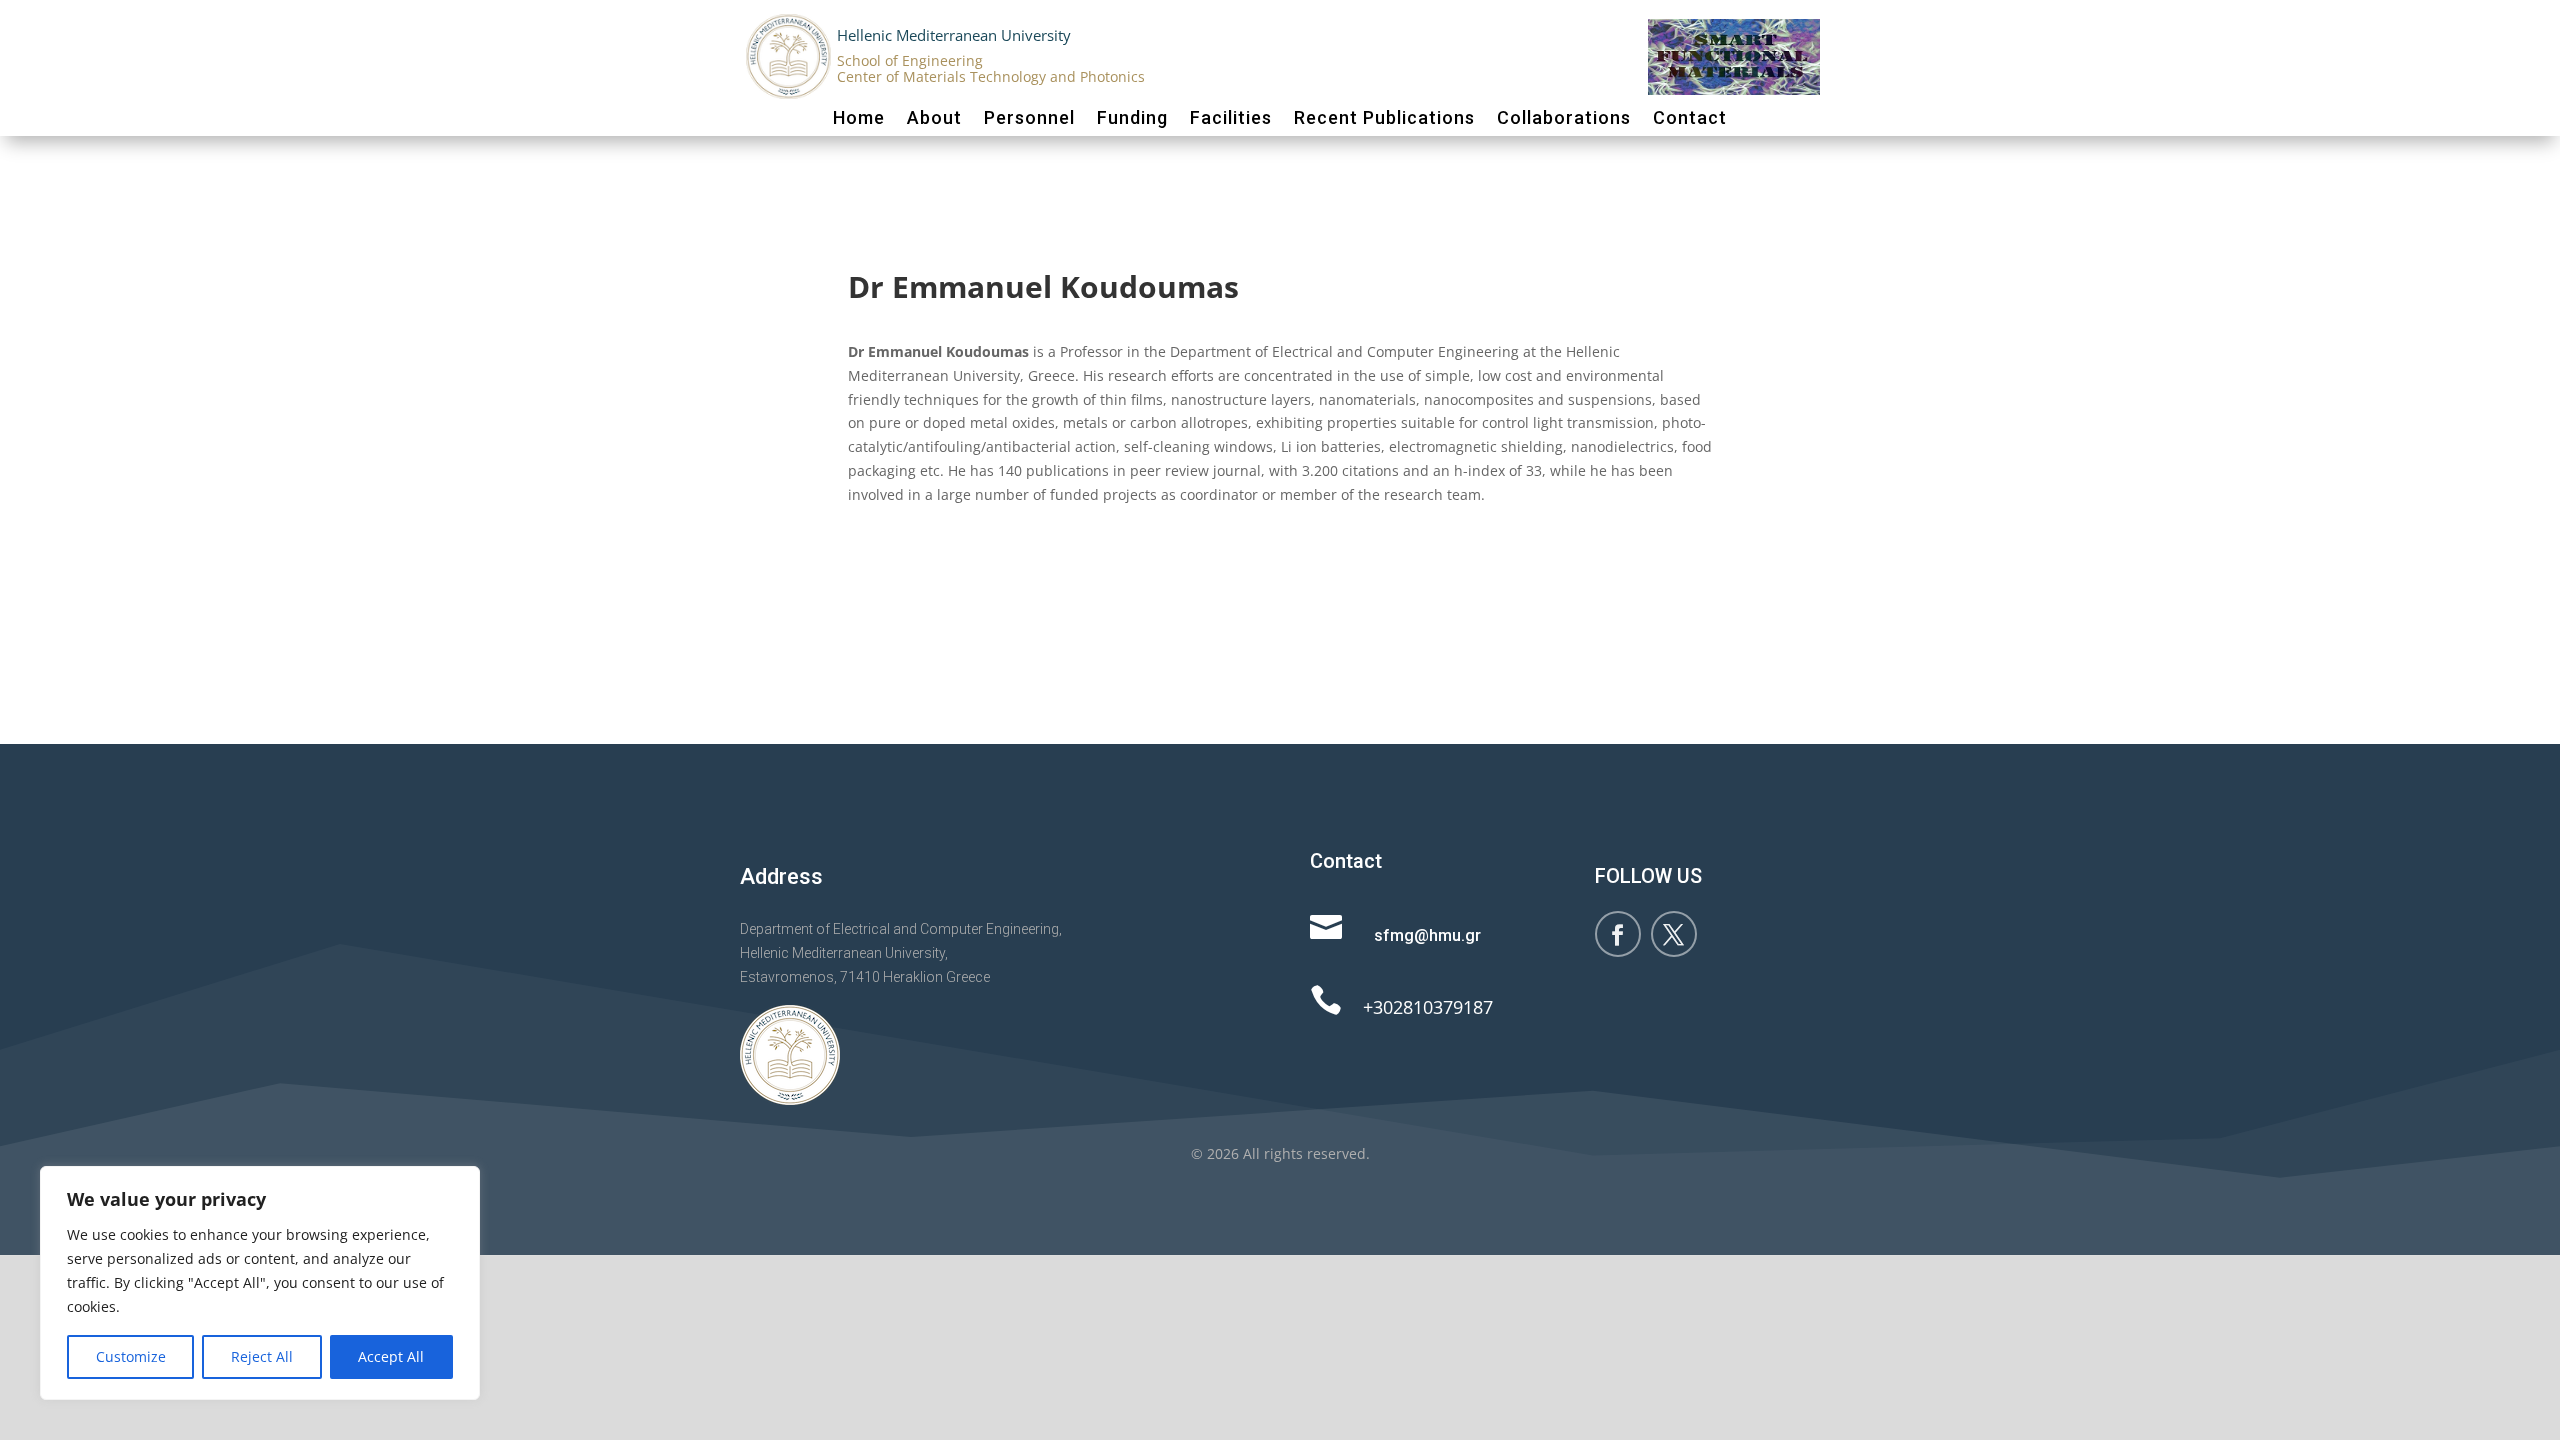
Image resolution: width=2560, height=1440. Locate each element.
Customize (131, 1356)
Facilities (1231, 118)
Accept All (391, 1356)
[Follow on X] (1674, 934)
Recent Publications (1384, 118)
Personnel (1029, 118)
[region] (260, 1283)
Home (859, 118)
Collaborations (1564, 118)
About (934, 118)
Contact (1690, 118)
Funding (1132, 118)
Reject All (262, 1356)
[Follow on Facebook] (1618, 934)
